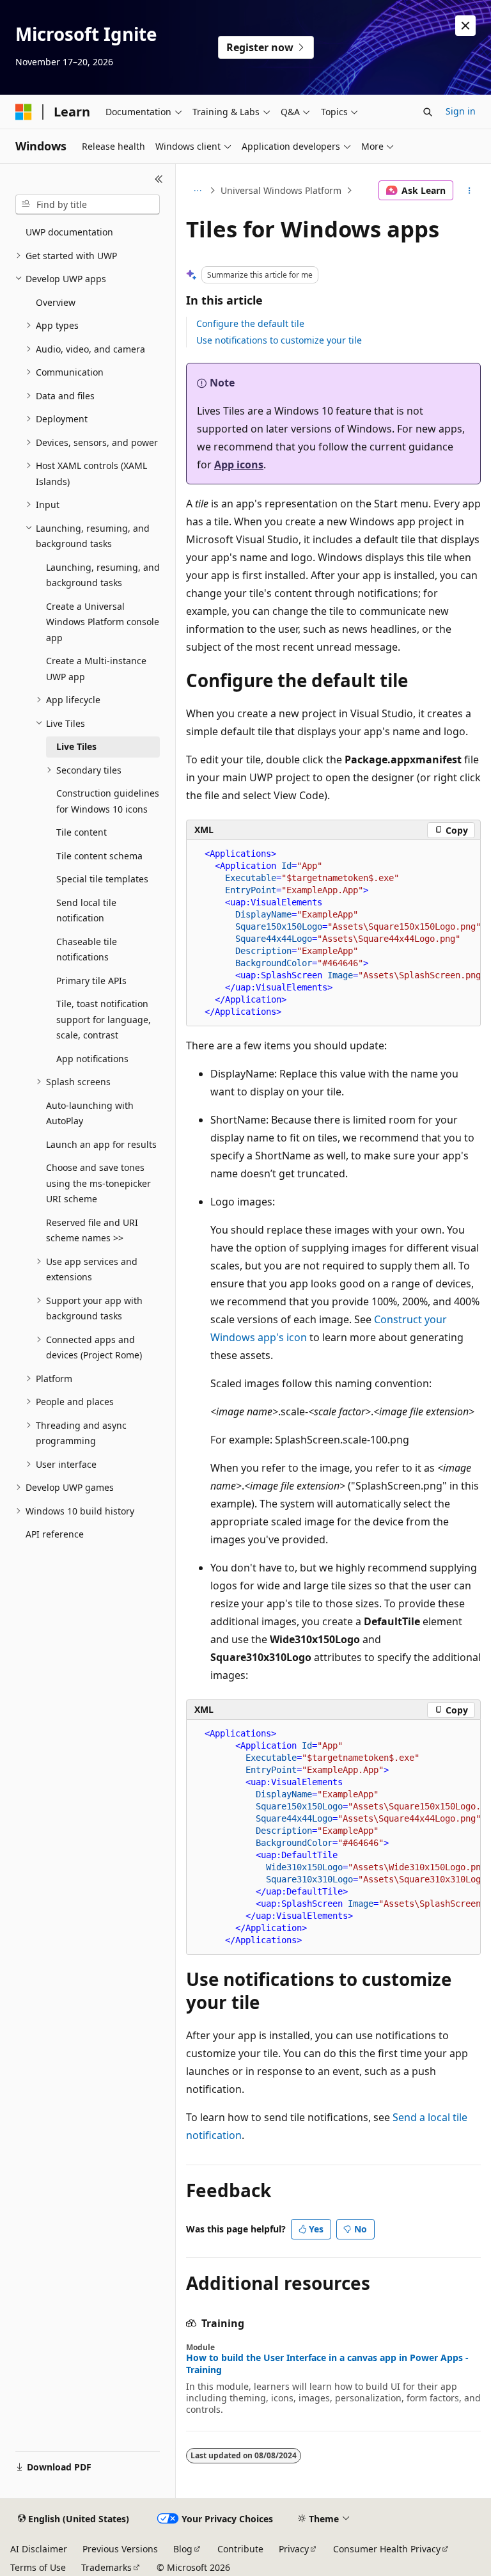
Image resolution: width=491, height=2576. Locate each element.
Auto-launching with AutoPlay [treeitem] (90, 1113)
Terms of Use (38, 2567)
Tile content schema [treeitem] (99, 856)
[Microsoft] (24, 112)
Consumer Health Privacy (387, 2549)
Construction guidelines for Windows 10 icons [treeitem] (108, 801)
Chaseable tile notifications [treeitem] (87, 950)
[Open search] (428, 112)
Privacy (294, 2549)
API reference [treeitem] (55, 1534)
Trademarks (106, 2567)
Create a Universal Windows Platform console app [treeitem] (103, 622)
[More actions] (470, 191)
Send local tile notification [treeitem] (86, 910)
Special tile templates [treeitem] (102, 879)
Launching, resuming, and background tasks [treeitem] (103, 575)
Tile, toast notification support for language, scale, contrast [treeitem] (104, 1019)
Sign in (461, 111)
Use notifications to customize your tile (279, 340)
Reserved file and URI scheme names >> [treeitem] (92, 1230)
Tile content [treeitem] (82, 832)
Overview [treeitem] (56, 302)
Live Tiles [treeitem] (76, 746)
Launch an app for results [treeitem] (101, 1144)
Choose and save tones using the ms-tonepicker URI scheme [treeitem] (98, 1183)
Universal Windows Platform (281, 190)
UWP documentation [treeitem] (69, 232)
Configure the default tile (250, 323)
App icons (239, 465)
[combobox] (88, 205)
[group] (333, 933)
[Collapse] (159, 179)
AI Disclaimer (39, 2549)
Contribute (240, 2549)
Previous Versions (120, 2549)
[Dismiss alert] (465, 26)
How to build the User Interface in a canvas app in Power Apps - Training (327, 2364)
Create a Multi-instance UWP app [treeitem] (96, 669)
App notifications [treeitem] (92, 1059)
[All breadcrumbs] (197, 191)
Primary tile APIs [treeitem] (91, 981)
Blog (183, 2549)
